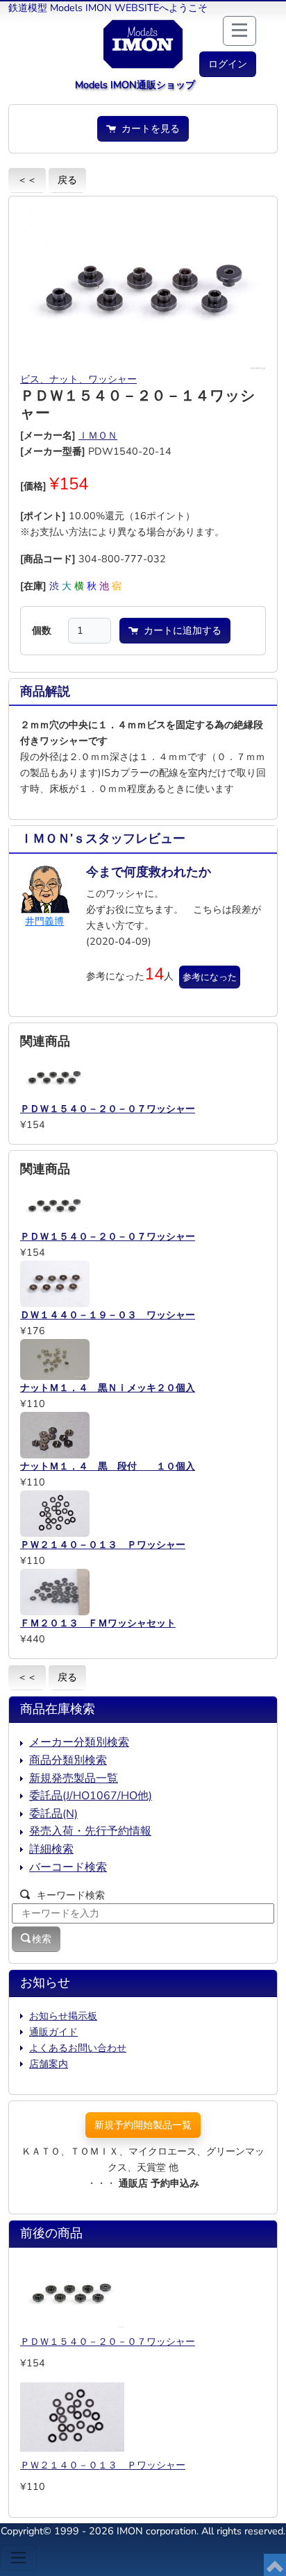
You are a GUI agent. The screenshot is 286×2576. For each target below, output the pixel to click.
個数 (42, 630)
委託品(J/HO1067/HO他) (91, 1796)
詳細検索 (51, 1849)
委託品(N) (53, 1814)
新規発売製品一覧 (74, 1778)
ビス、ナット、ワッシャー (78, 379)
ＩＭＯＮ (98, 435)
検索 (42, 1939)
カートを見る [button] (148, 128)
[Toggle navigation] (18, 2558)
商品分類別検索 (68, 1760)
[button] (228, 64)
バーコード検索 (68, 1867)
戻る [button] (67, 180)
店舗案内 (49, 2064)
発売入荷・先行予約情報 (90, 1831)
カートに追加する (180, 630)
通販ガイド (53, 2032)
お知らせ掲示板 (63, 2016)
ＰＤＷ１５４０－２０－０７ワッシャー (108, 2341)
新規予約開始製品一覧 (143, 2125)
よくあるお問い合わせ (78, 2048)
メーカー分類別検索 (79, 1742)
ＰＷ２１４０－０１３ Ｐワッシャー (103, 2465)
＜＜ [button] (27, 180)
